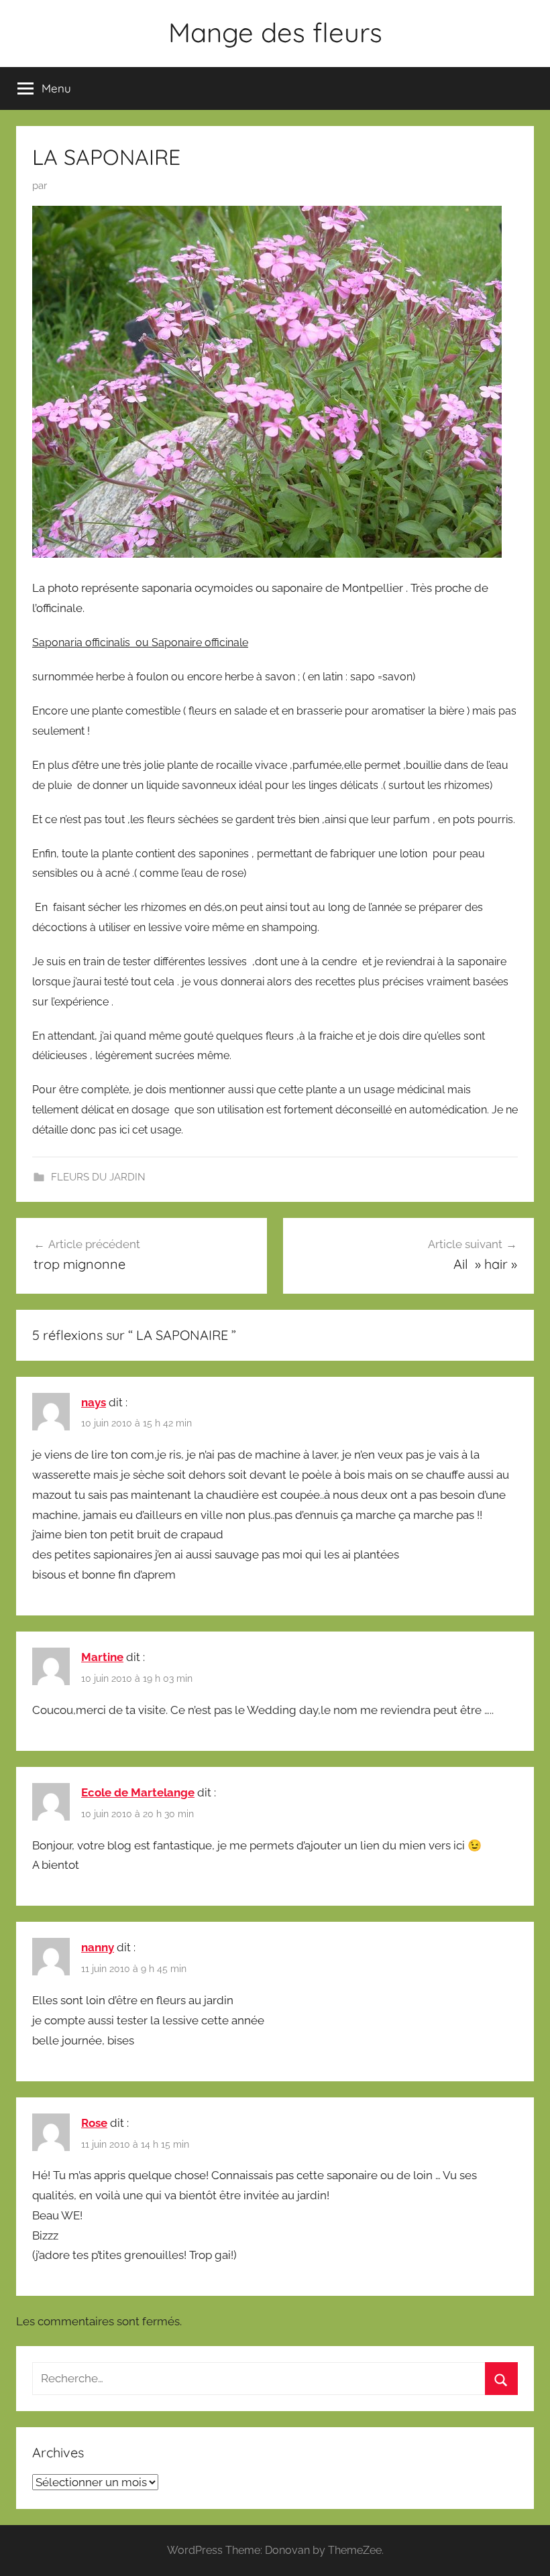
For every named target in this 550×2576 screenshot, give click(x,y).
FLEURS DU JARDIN (98, 1177)
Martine (102, 1657)
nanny (98, 1947)
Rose (94, 2123)
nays (94, 1402)
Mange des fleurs (275, 32)
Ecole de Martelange (138, 1792)
